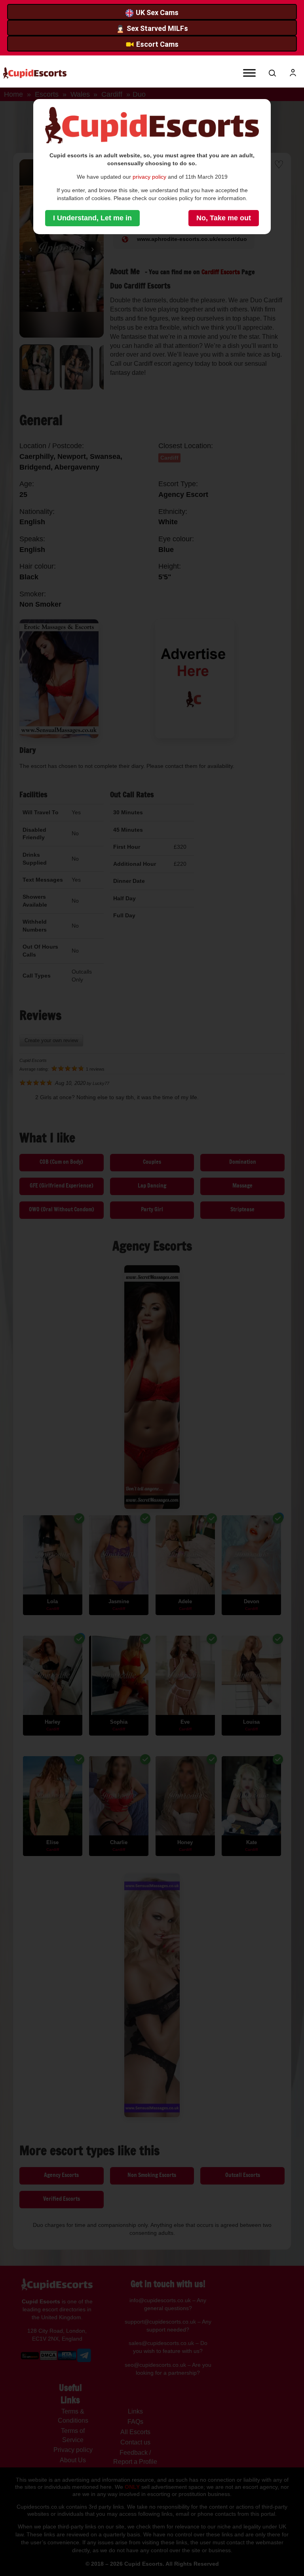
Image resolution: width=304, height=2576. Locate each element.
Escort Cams (157, 44)
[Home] (35, 73)
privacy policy (149, 177)
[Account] (293, 73)
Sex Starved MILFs (157, 28)
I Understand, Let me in (92, 218)
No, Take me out (224, 218)
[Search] (272, 73)
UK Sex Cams (157, 12)
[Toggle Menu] (249, 73)
